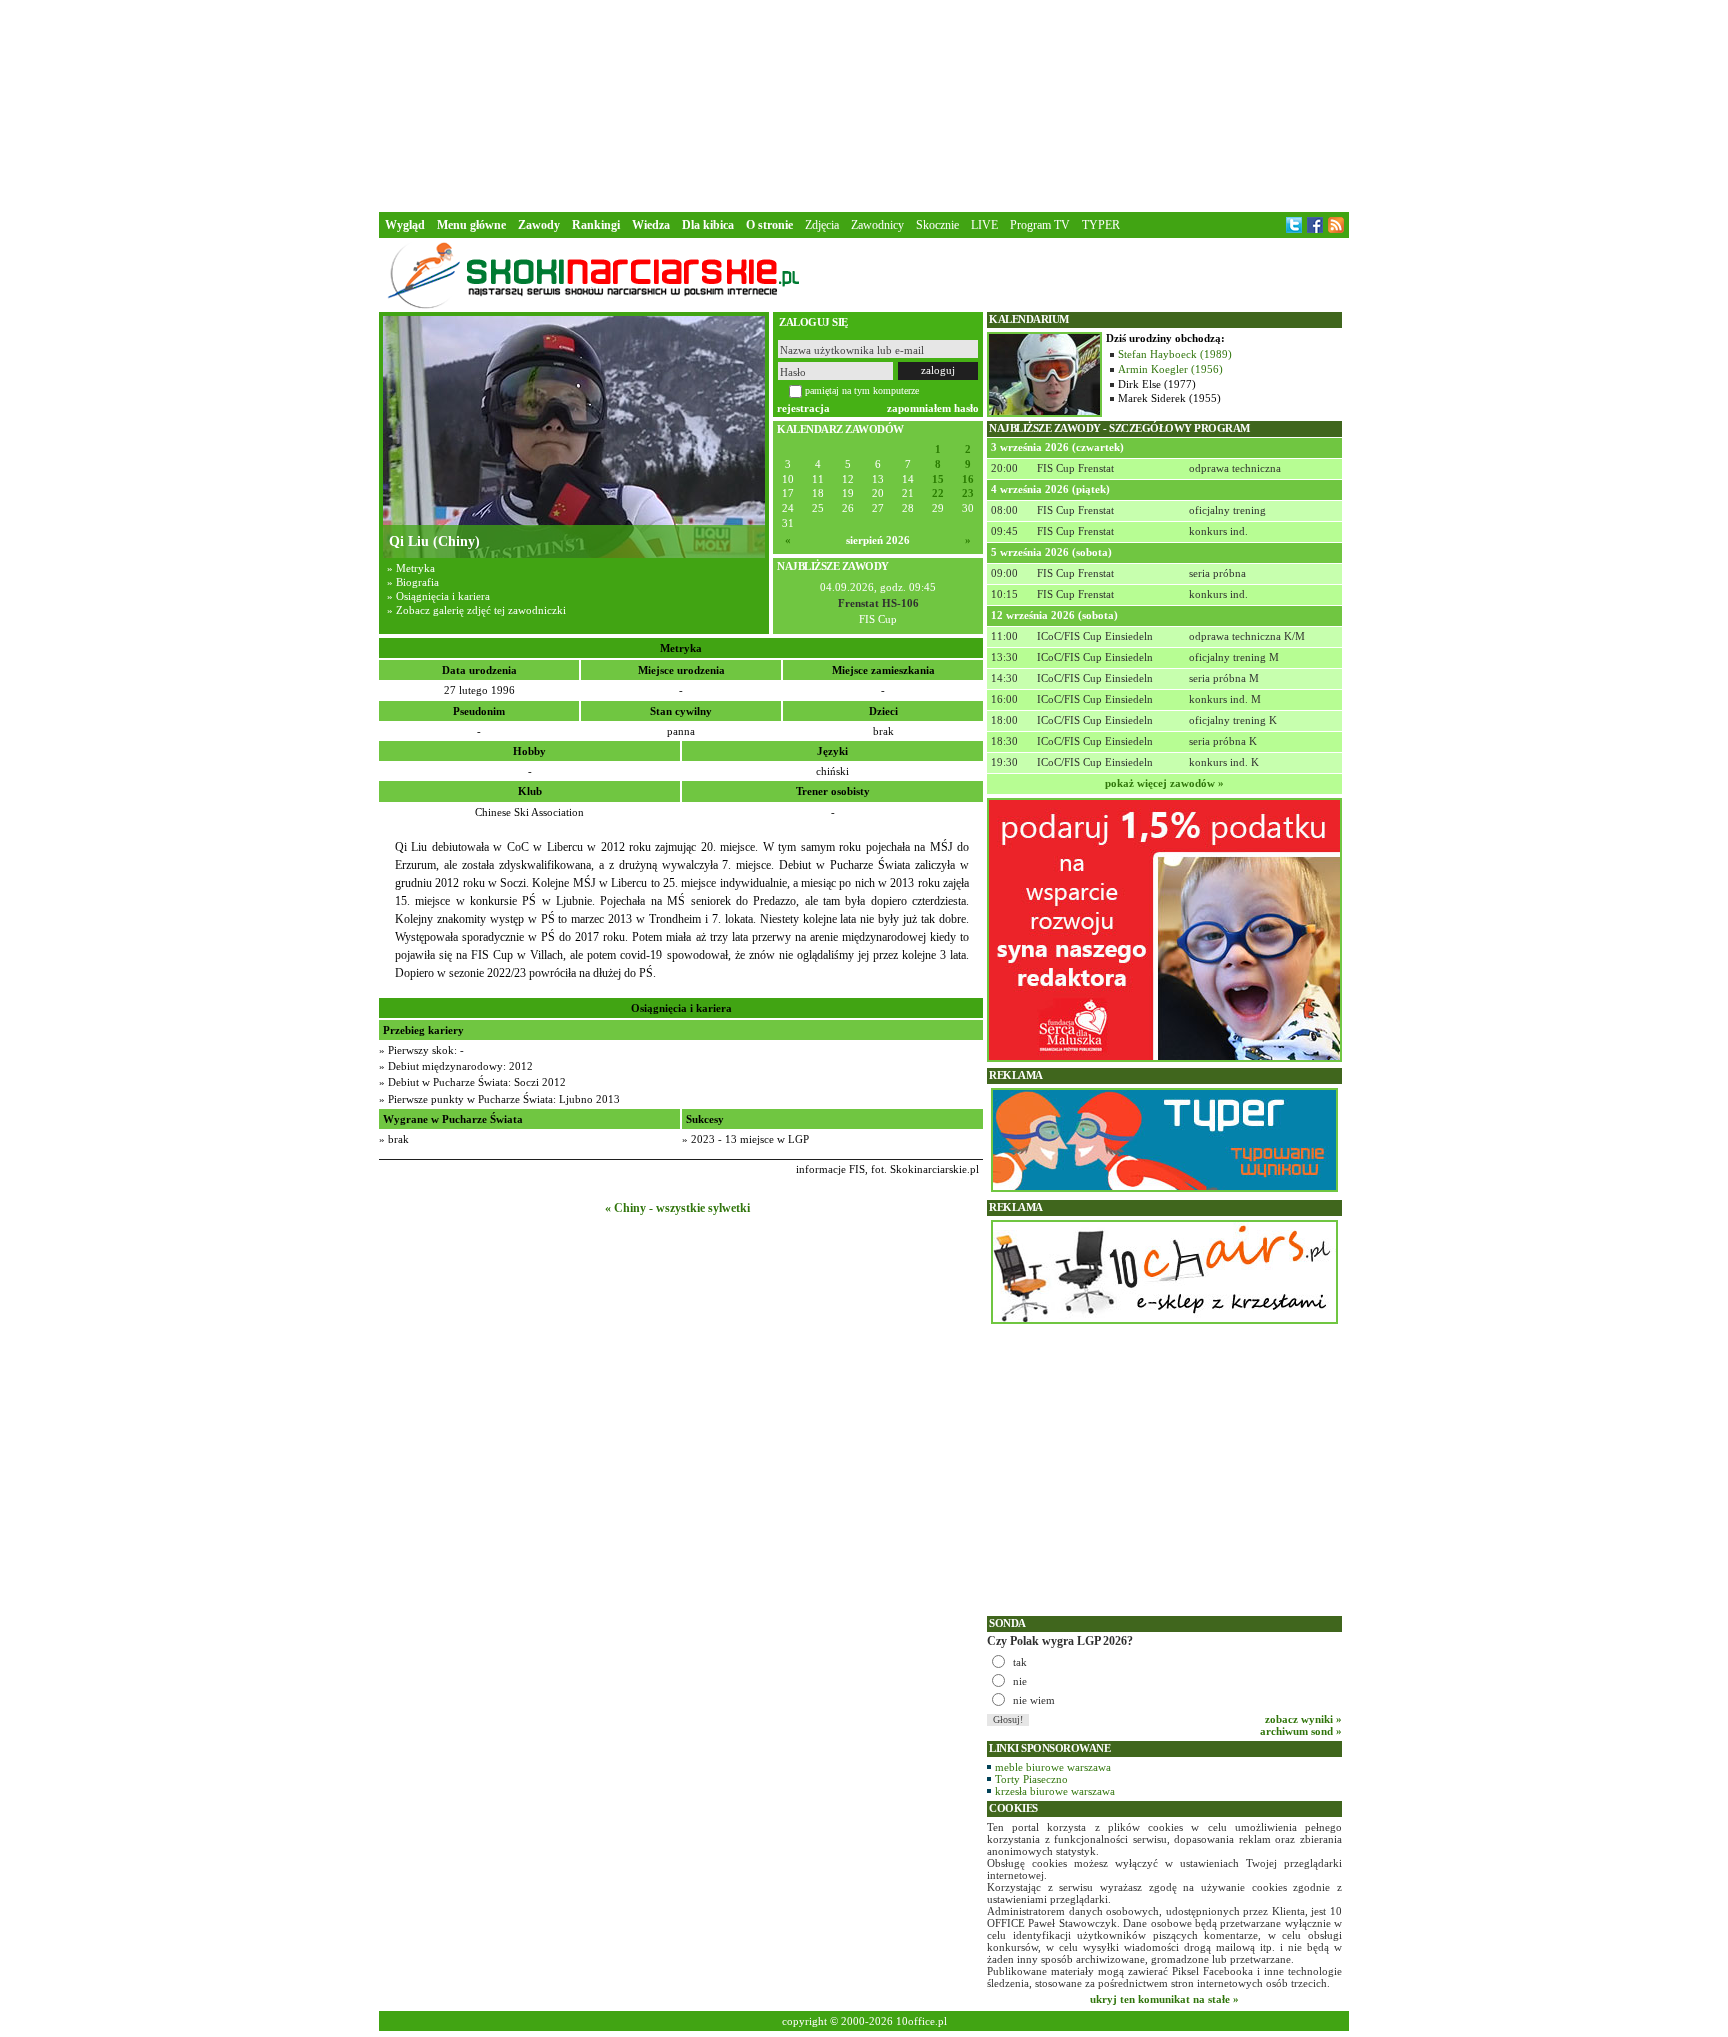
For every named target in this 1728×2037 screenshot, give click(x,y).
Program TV (1040, 225)
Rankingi (596, 225)
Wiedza (651, 225)
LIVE (984, 225)
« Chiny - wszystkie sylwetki (677, 1208)
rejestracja (803, 408)
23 (968, 493)
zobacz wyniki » (1303, 1719)
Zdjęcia (822, 225)
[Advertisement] (864, 104)
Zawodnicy (877, 225)
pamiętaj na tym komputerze (862, 390)
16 (968, 479)
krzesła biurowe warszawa (1055, 1791)
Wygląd (405, 225)
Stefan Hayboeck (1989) (1175, 354)
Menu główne (471, 225)
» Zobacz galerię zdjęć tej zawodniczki (476, 610)
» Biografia (413, 582)
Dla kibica (708, 225)
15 (938, 479)
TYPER (1101, 225)
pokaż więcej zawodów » (1164, 783)
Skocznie (937, 225)
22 (938, 493)
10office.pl (921, 2021)
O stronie (769, 225)
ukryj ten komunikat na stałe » (1164, 1999)
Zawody (539, 225)
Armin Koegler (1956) (1170, 369)
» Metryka (411, 568)
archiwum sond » (1301, 1731)
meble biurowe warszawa (1053, 1767)
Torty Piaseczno (1031, 1779)
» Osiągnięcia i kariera (438, 596)
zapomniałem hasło (933, 408)
